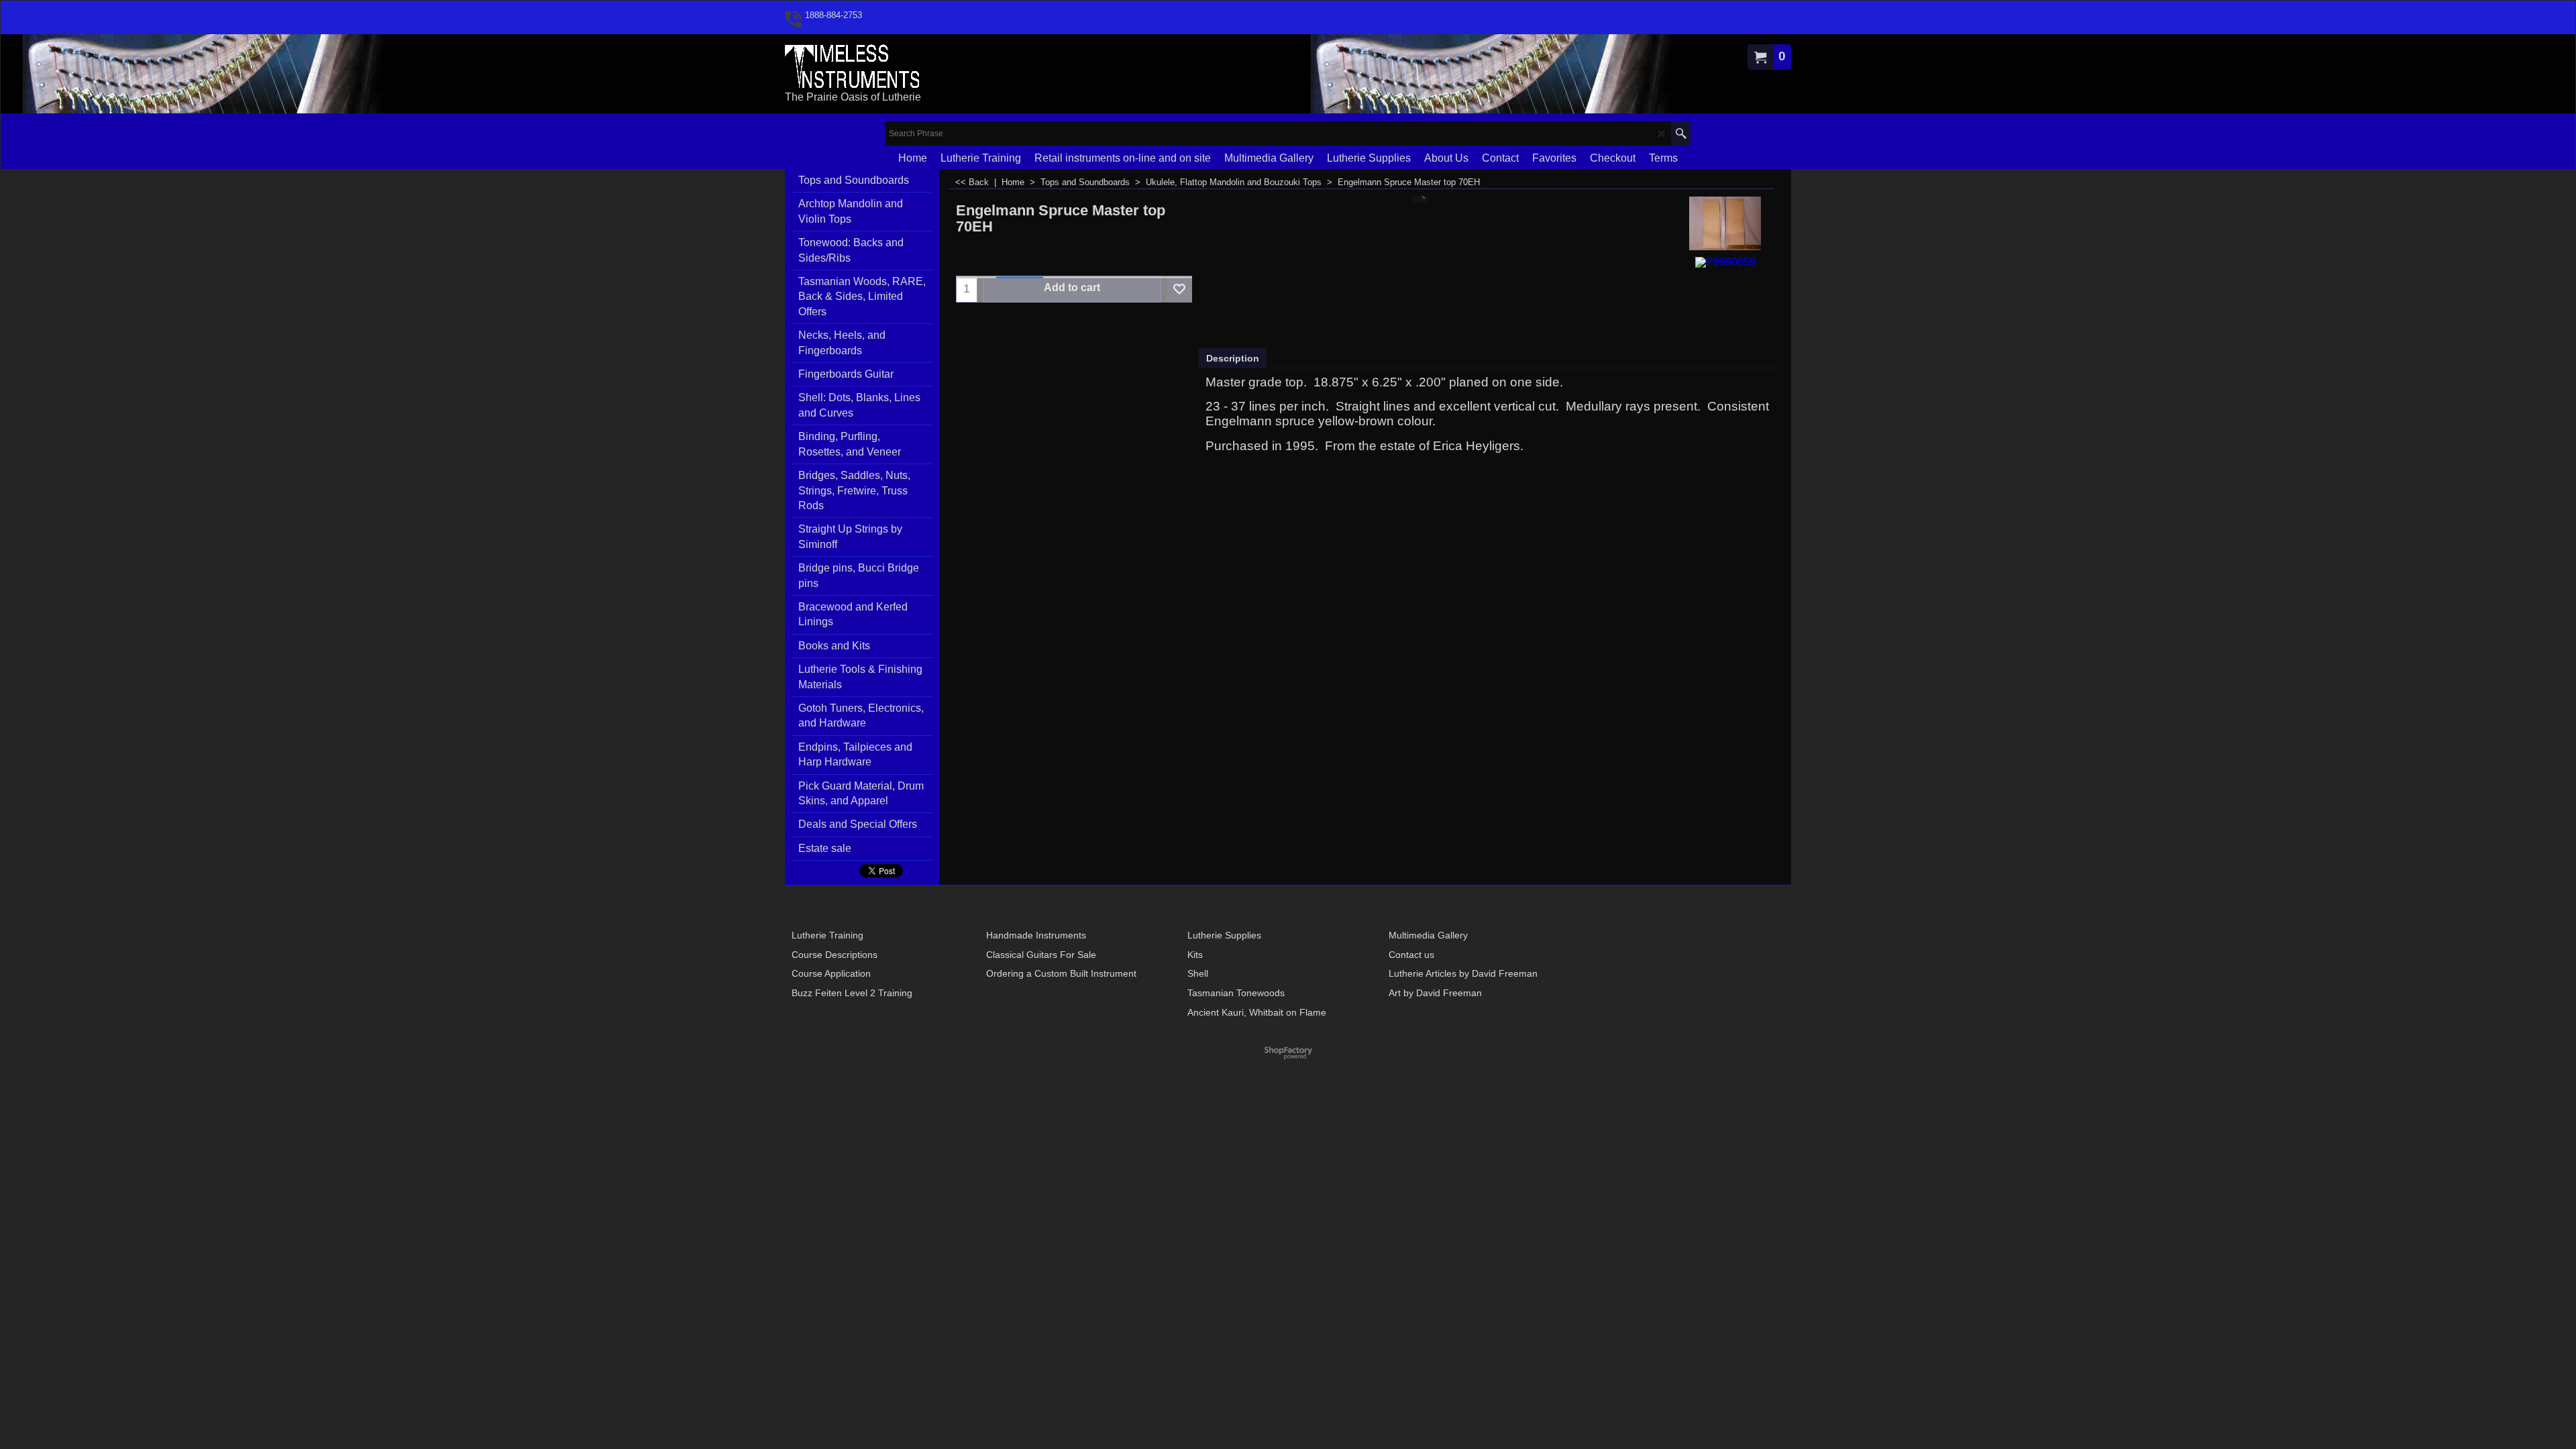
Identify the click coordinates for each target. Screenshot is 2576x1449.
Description (1233, 358)
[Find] (1681, 133)
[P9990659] (1725, 261)
